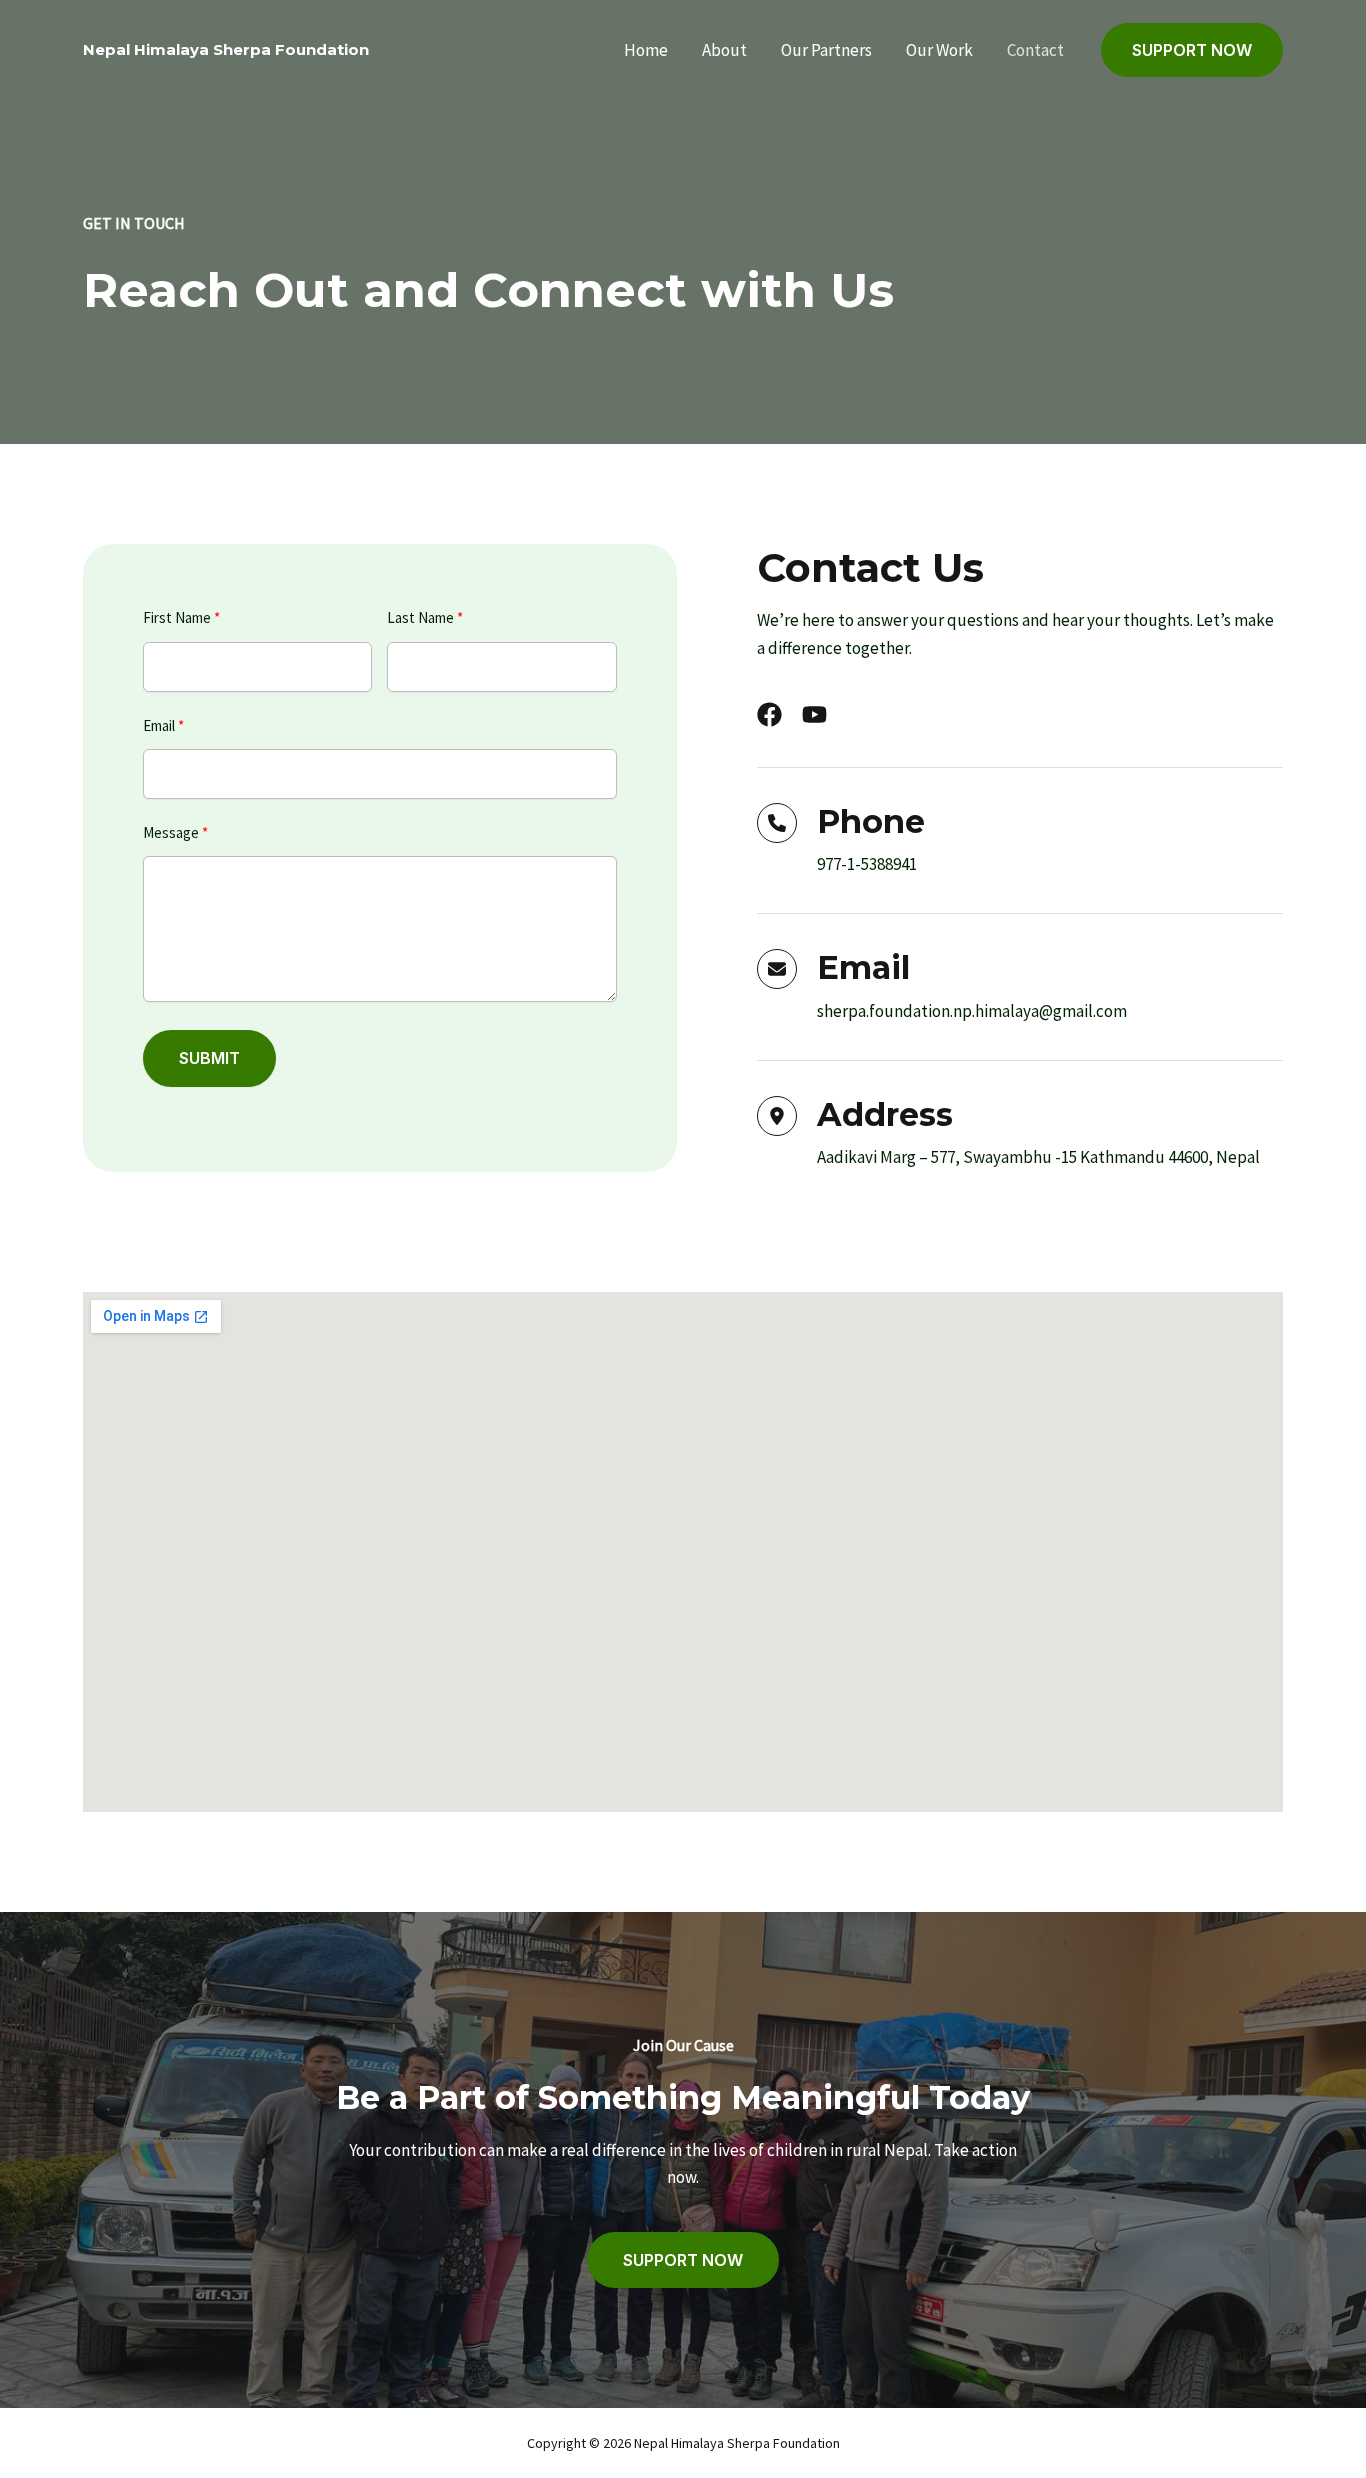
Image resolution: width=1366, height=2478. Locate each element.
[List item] (769, 714)
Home (646, 50)
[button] (1192, 50)
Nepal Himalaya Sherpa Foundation (226, 49)
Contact (1035, 50)
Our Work (939, 50)
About (724, 50)
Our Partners (826, 50)
